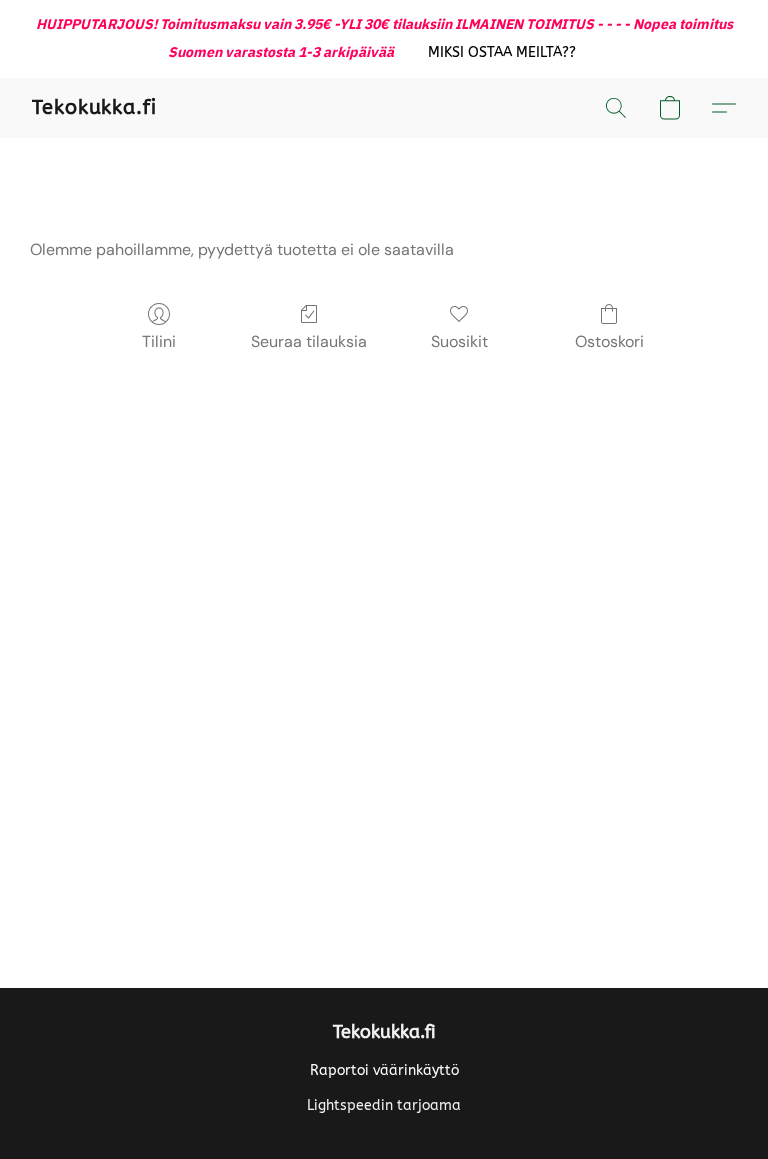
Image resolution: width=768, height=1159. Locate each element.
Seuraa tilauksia (309, 341)
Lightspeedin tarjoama (384, 1105)
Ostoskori (609, 341)
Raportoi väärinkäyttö (384, 1070)
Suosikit (459, 341)
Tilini (159, 341)
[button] (502, 53)
